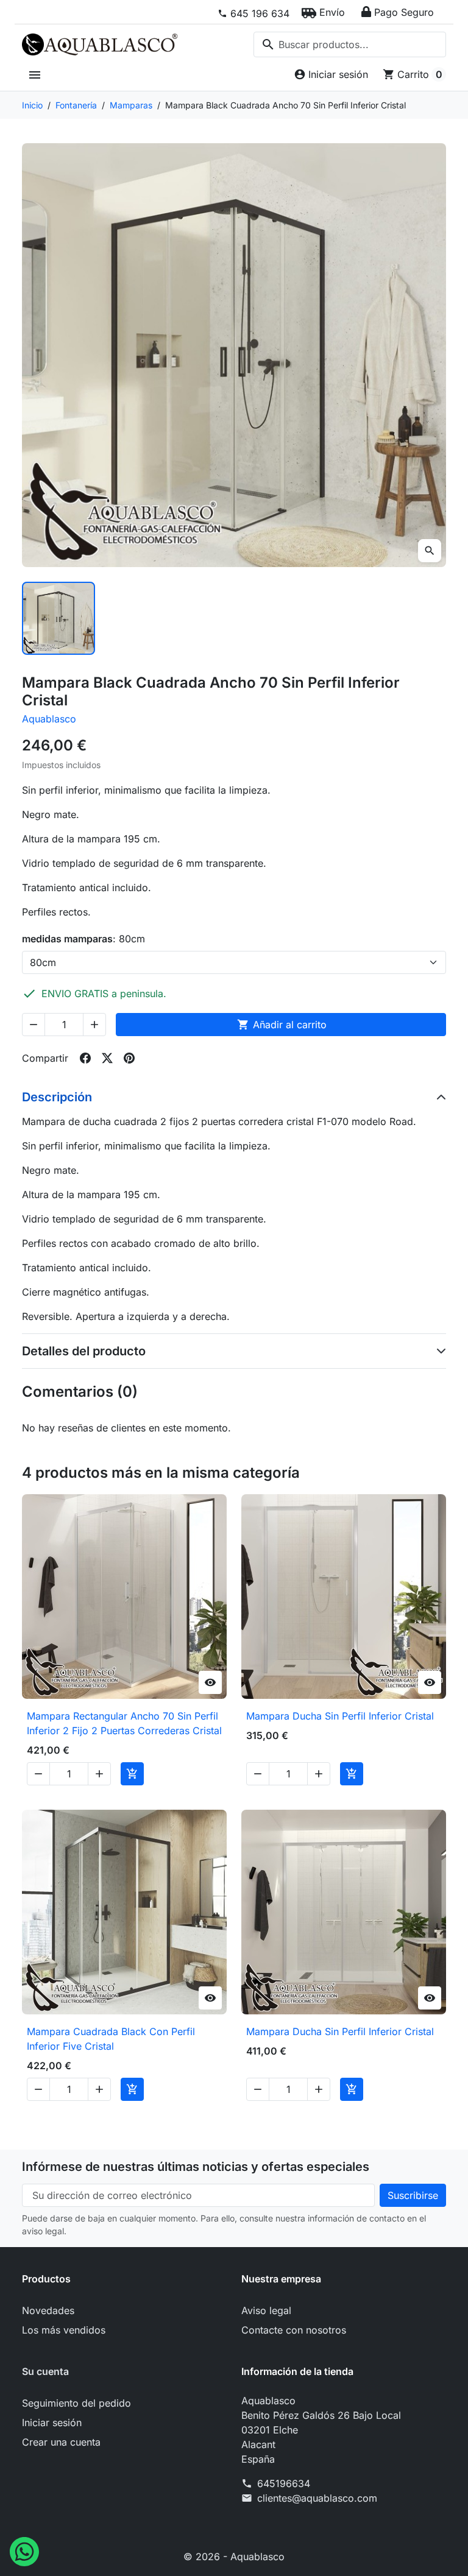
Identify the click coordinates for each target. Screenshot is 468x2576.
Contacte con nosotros (294, 2330)
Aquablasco (49, 719)
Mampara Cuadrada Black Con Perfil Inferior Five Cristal (111, 2039)
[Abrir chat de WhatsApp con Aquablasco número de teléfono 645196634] (24, 2550)
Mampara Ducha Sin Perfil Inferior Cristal (340, 1716)
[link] (253, 13)
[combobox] (350, 44)
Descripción (57, 1097)
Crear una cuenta (61, 2442)
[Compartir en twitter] (107, 1058)
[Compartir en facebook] (85, 1058)
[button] (323, 12)
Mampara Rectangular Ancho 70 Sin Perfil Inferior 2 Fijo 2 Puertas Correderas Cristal (124, 1723)
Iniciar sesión (52, 2422)
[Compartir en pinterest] (129, 1058)
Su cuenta (45, 2371)
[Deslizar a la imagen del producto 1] (58, 618)
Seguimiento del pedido (76, 2403)
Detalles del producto (84, 1351)
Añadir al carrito (282, 1025)
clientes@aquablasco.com (317, 2498)
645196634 (284, 2483)
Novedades (48, 2310)
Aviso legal (266, 2310)
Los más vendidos (64, 2330)
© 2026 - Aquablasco (234, 2557)
